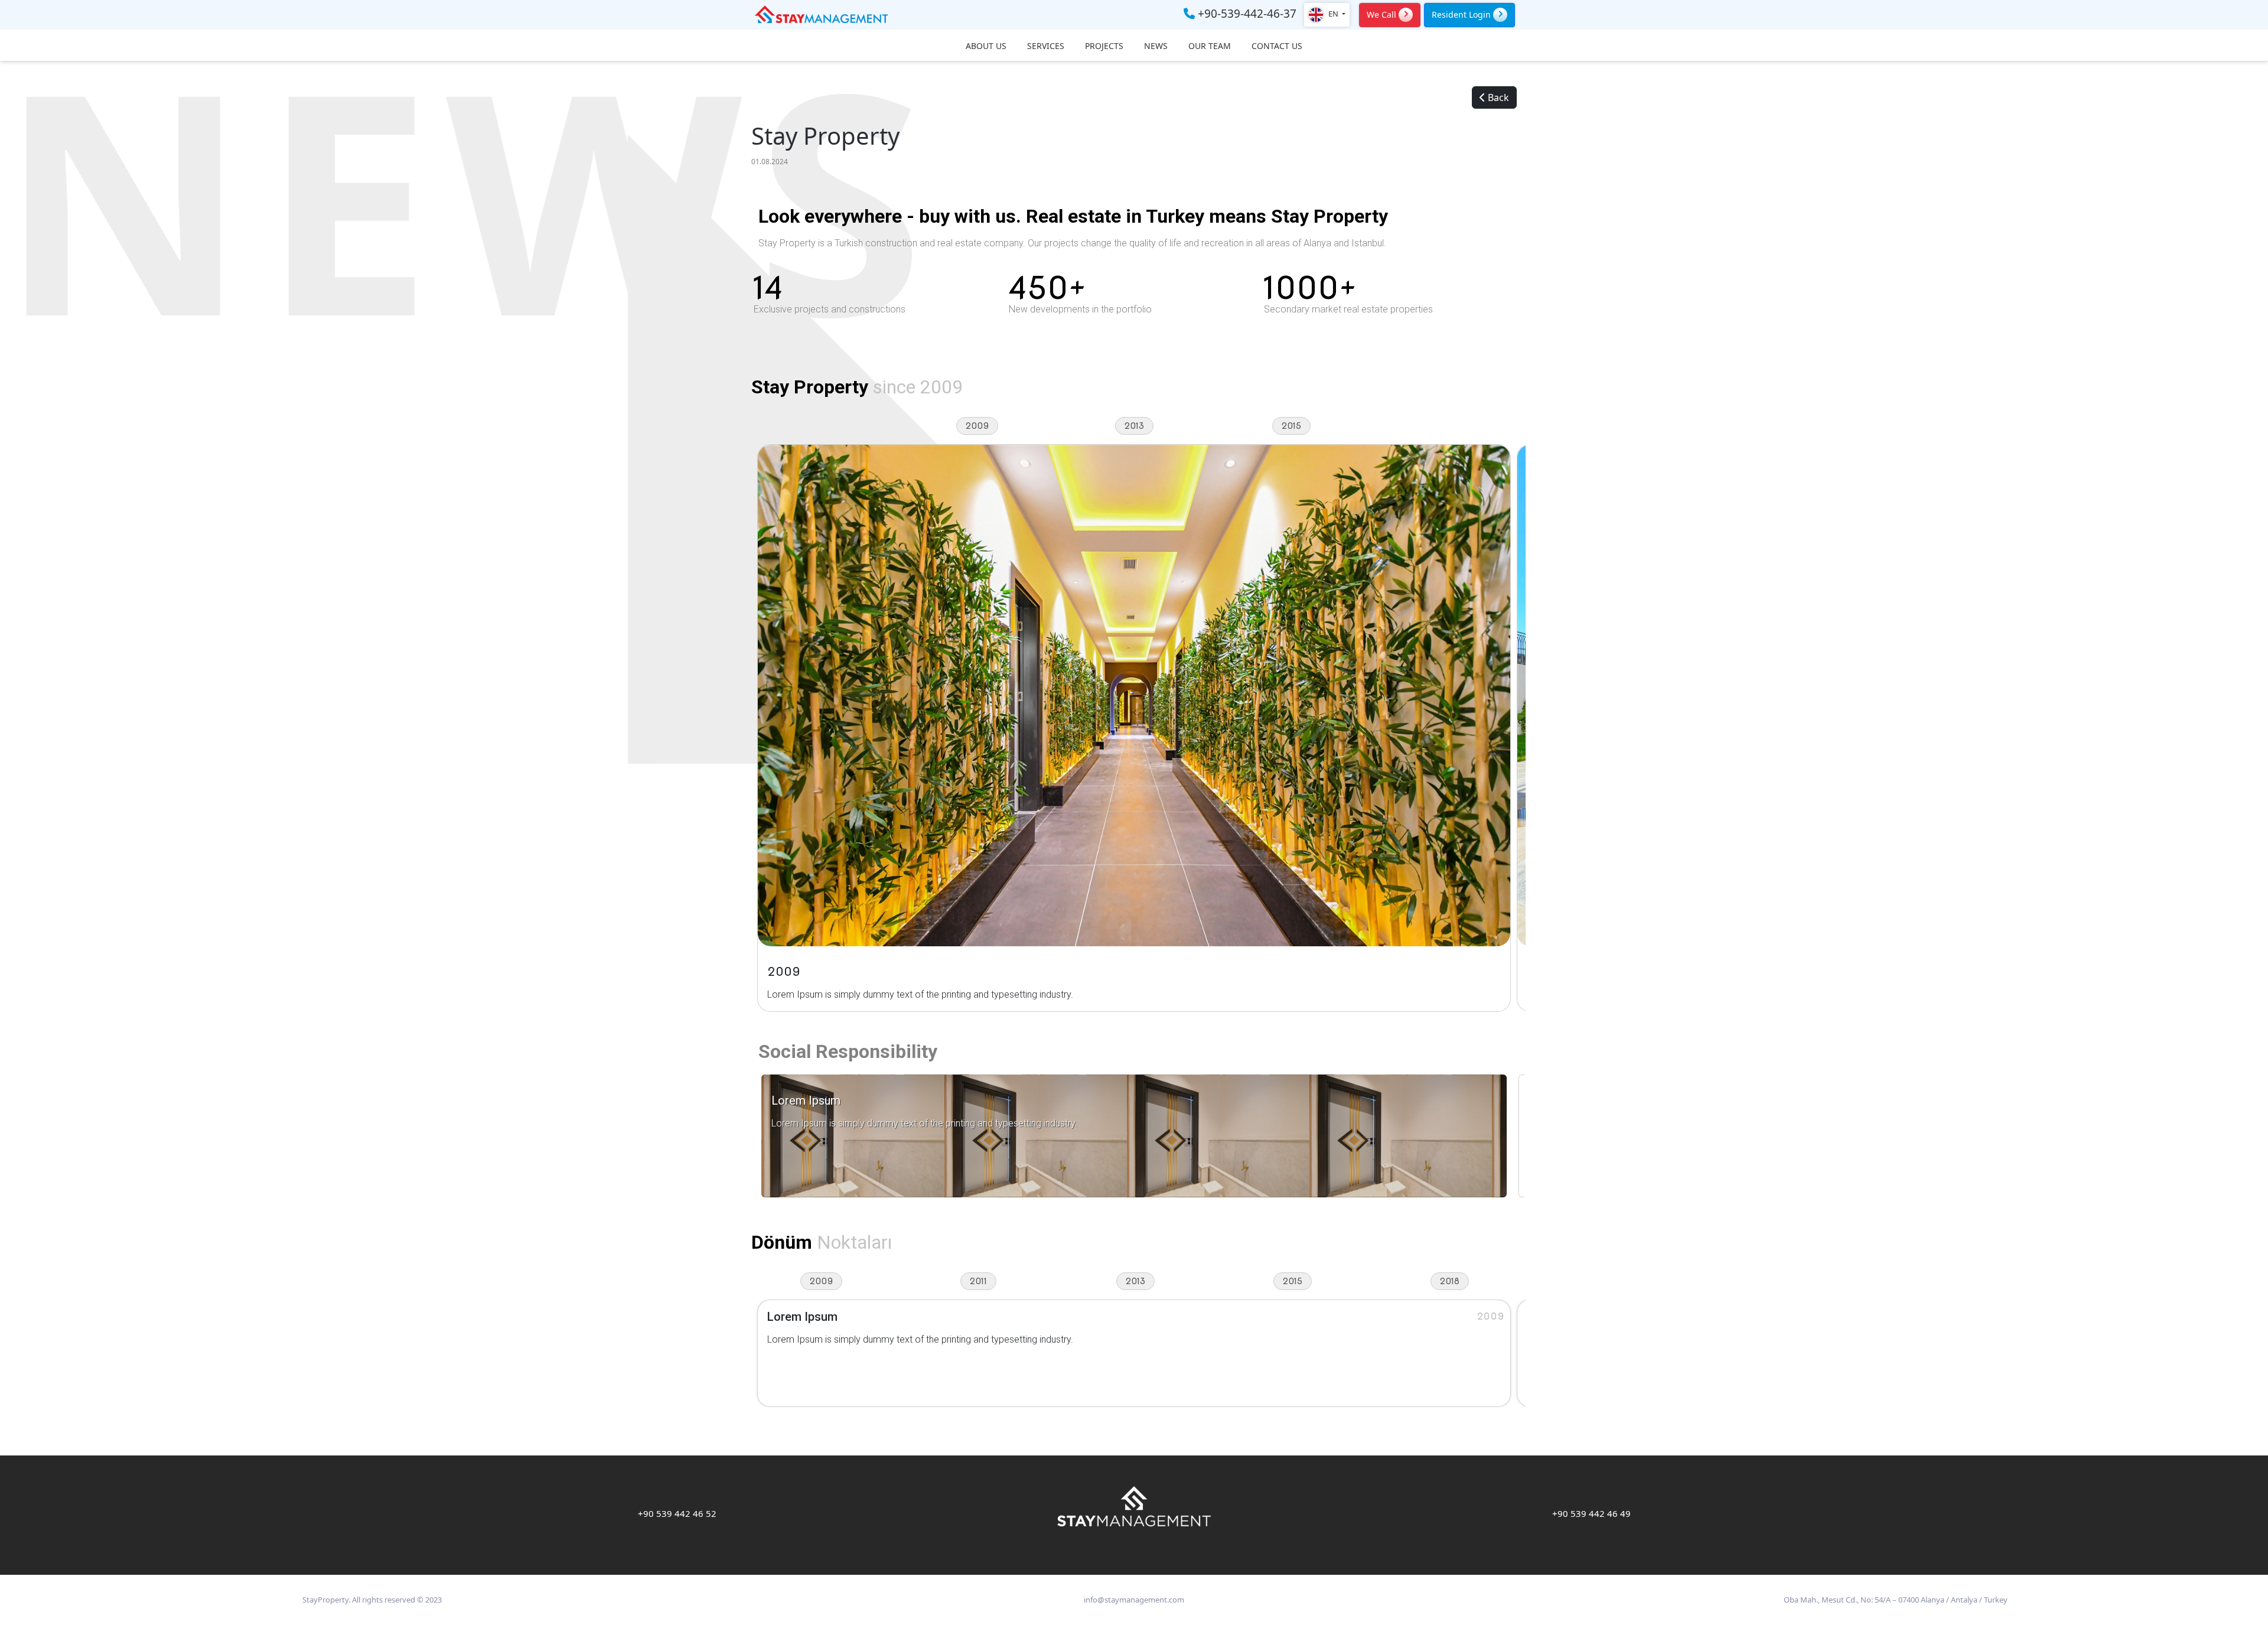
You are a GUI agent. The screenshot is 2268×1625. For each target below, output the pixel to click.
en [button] (1333, 14)
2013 (1134, 426)
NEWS (1156, 46)
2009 (977, 426)
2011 (978, 1281)
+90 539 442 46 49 (1591, 1513)
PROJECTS (1104, 46)
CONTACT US (1277, 46)
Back (1497, 97)
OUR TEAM (1210, 46)
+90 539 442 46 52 (677, 1513)
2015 (1291, 426)
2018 (1450, 1281)
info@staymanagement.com (1134, 1600)
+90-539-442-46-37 (1246, 14)
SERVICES (1046, 46)
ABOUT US (986, 46)
